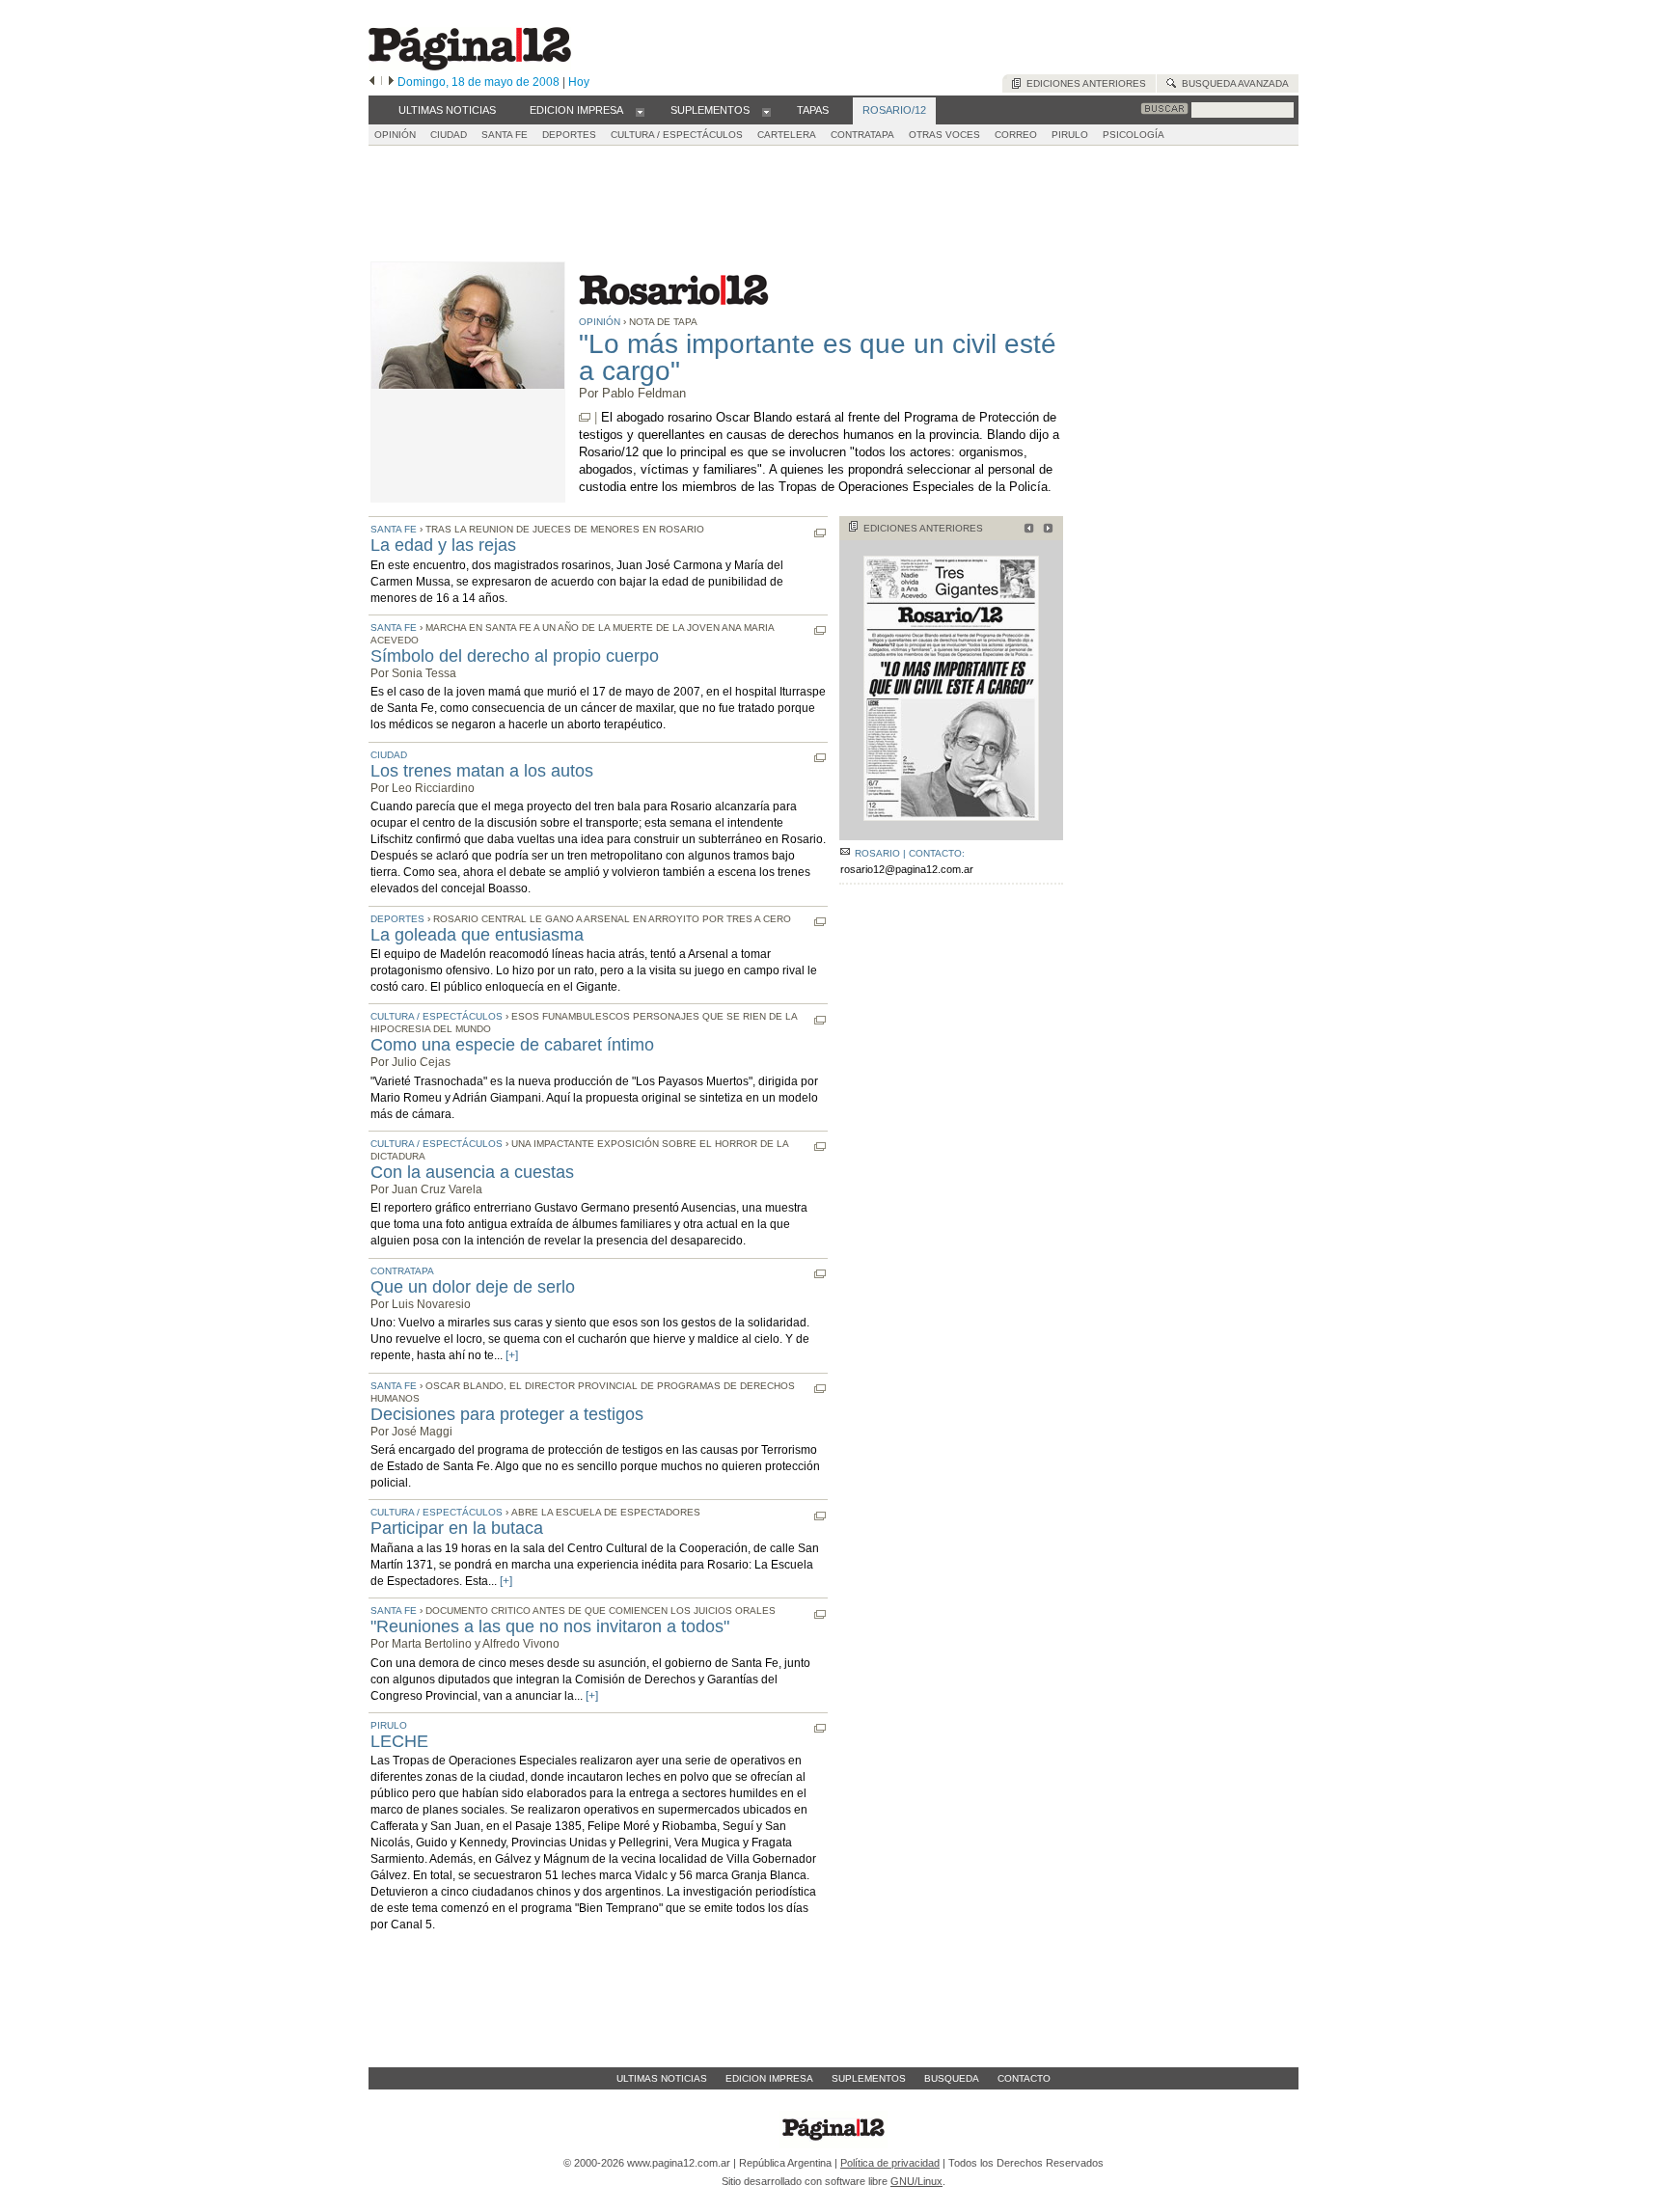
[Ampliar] (951, 832)
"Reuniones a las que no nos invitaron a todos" (550, 1626)
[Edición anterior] (372, 82)
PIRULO (1070, 135)
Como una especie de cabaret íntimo (512, 1045)
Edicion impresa (769, 2078)
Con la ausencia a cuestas (472, 1172)
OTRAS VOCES (944, 135)
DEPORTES (569, 135)
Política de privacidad (890, 2163)
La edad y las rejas (443, 545)
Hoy (579, 82)
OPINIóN (395, 135)
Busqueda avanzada (1232, 83)
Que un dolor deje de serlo (473, 1287)
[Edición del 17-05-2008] (1026, 530)
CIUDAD (449, 135)
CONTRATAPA (862, 135)
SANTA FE (505, 135)
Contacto (1024, 2078)
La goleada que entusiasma (477, 935)
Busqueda (952, 2078)
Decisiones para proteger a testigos (507, 1414)
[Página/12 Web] (470, 66)
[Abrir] (640, 111)
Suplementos (869, 2078)
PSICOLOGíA (1134, 135)
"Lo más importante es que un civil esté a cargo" (818, 357)
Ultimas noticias (662, 2078)
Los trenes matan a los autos (482, 771)
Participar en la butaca (457, 1528)
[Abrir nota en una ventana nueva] (585, 417)
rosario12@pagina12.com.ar (907, 869)
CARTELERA (787, 135)
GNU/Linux (916, 2181)
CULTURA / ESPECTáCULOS (677, 135)
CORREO (1016, 135)
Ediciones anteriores (1083, 83)
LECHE (399, 1741)
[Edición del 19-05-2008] (1045, 530)
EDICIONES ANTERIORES (923, 528)
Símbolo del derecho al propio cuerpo (515, 656)
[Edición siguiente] (391, 82)
